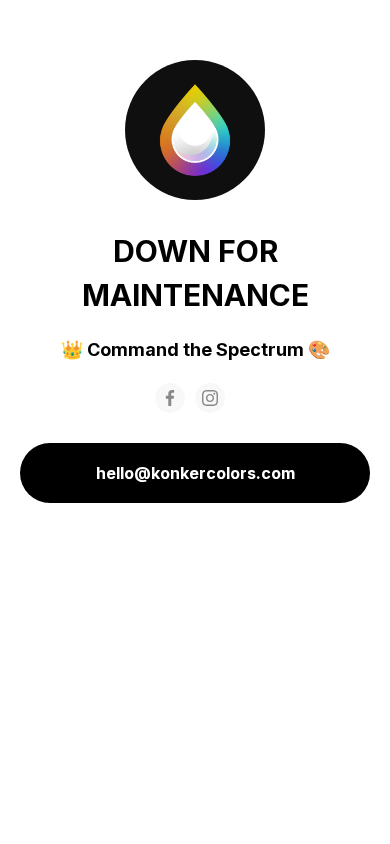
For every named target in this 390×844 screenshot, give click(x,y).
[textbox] (195, 350)
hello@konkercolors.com (195, 473)
